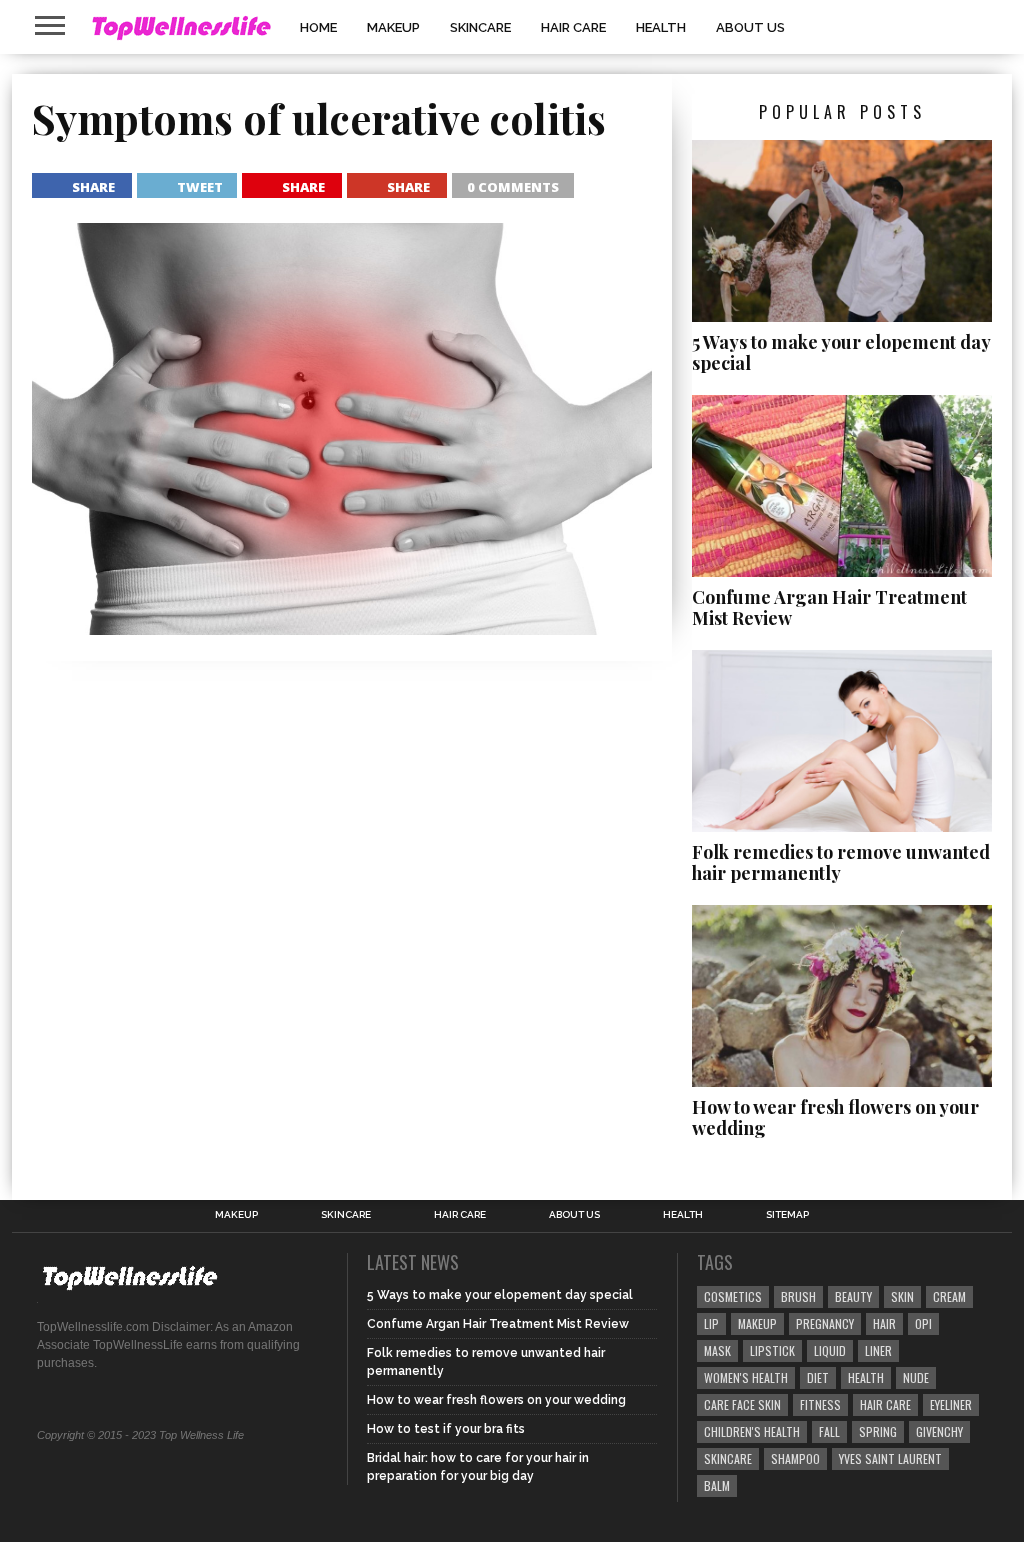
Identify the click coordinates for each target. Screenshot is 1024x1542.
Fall (829, 1431)
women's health (746, 1377)
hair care (885, 1404)
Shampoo (795, 1458)
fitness (820, 1404)
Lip (711, 1323)
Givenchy (939, 1431)
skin (902, 1296)
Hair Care (573, 27)
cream (949, 1296)
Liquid (830, 1350)
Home (318, 27)
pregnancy (825, 1323)
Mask (717, 1350)
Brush (798, 1296)
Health (661, 27)
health (866, 1377)
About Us (750, 27)
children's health (752, 1431)
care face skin (742, 1404)
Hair (884, 1323)
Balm (717, 1485)
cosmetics (733, 1296)
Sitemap (787, 1215)
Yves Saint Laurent (890, 1458)
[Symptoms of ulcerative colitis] (342, 628)
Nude (916, 1377)
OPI (923, 1323)
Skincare (480, 27)
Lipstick (772, 1350)
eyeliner (951, 1404)
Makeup (393, 27)
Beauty (853, 1296)
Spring (878, 1431)
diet (818, 1377)
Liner (878, 1350)
